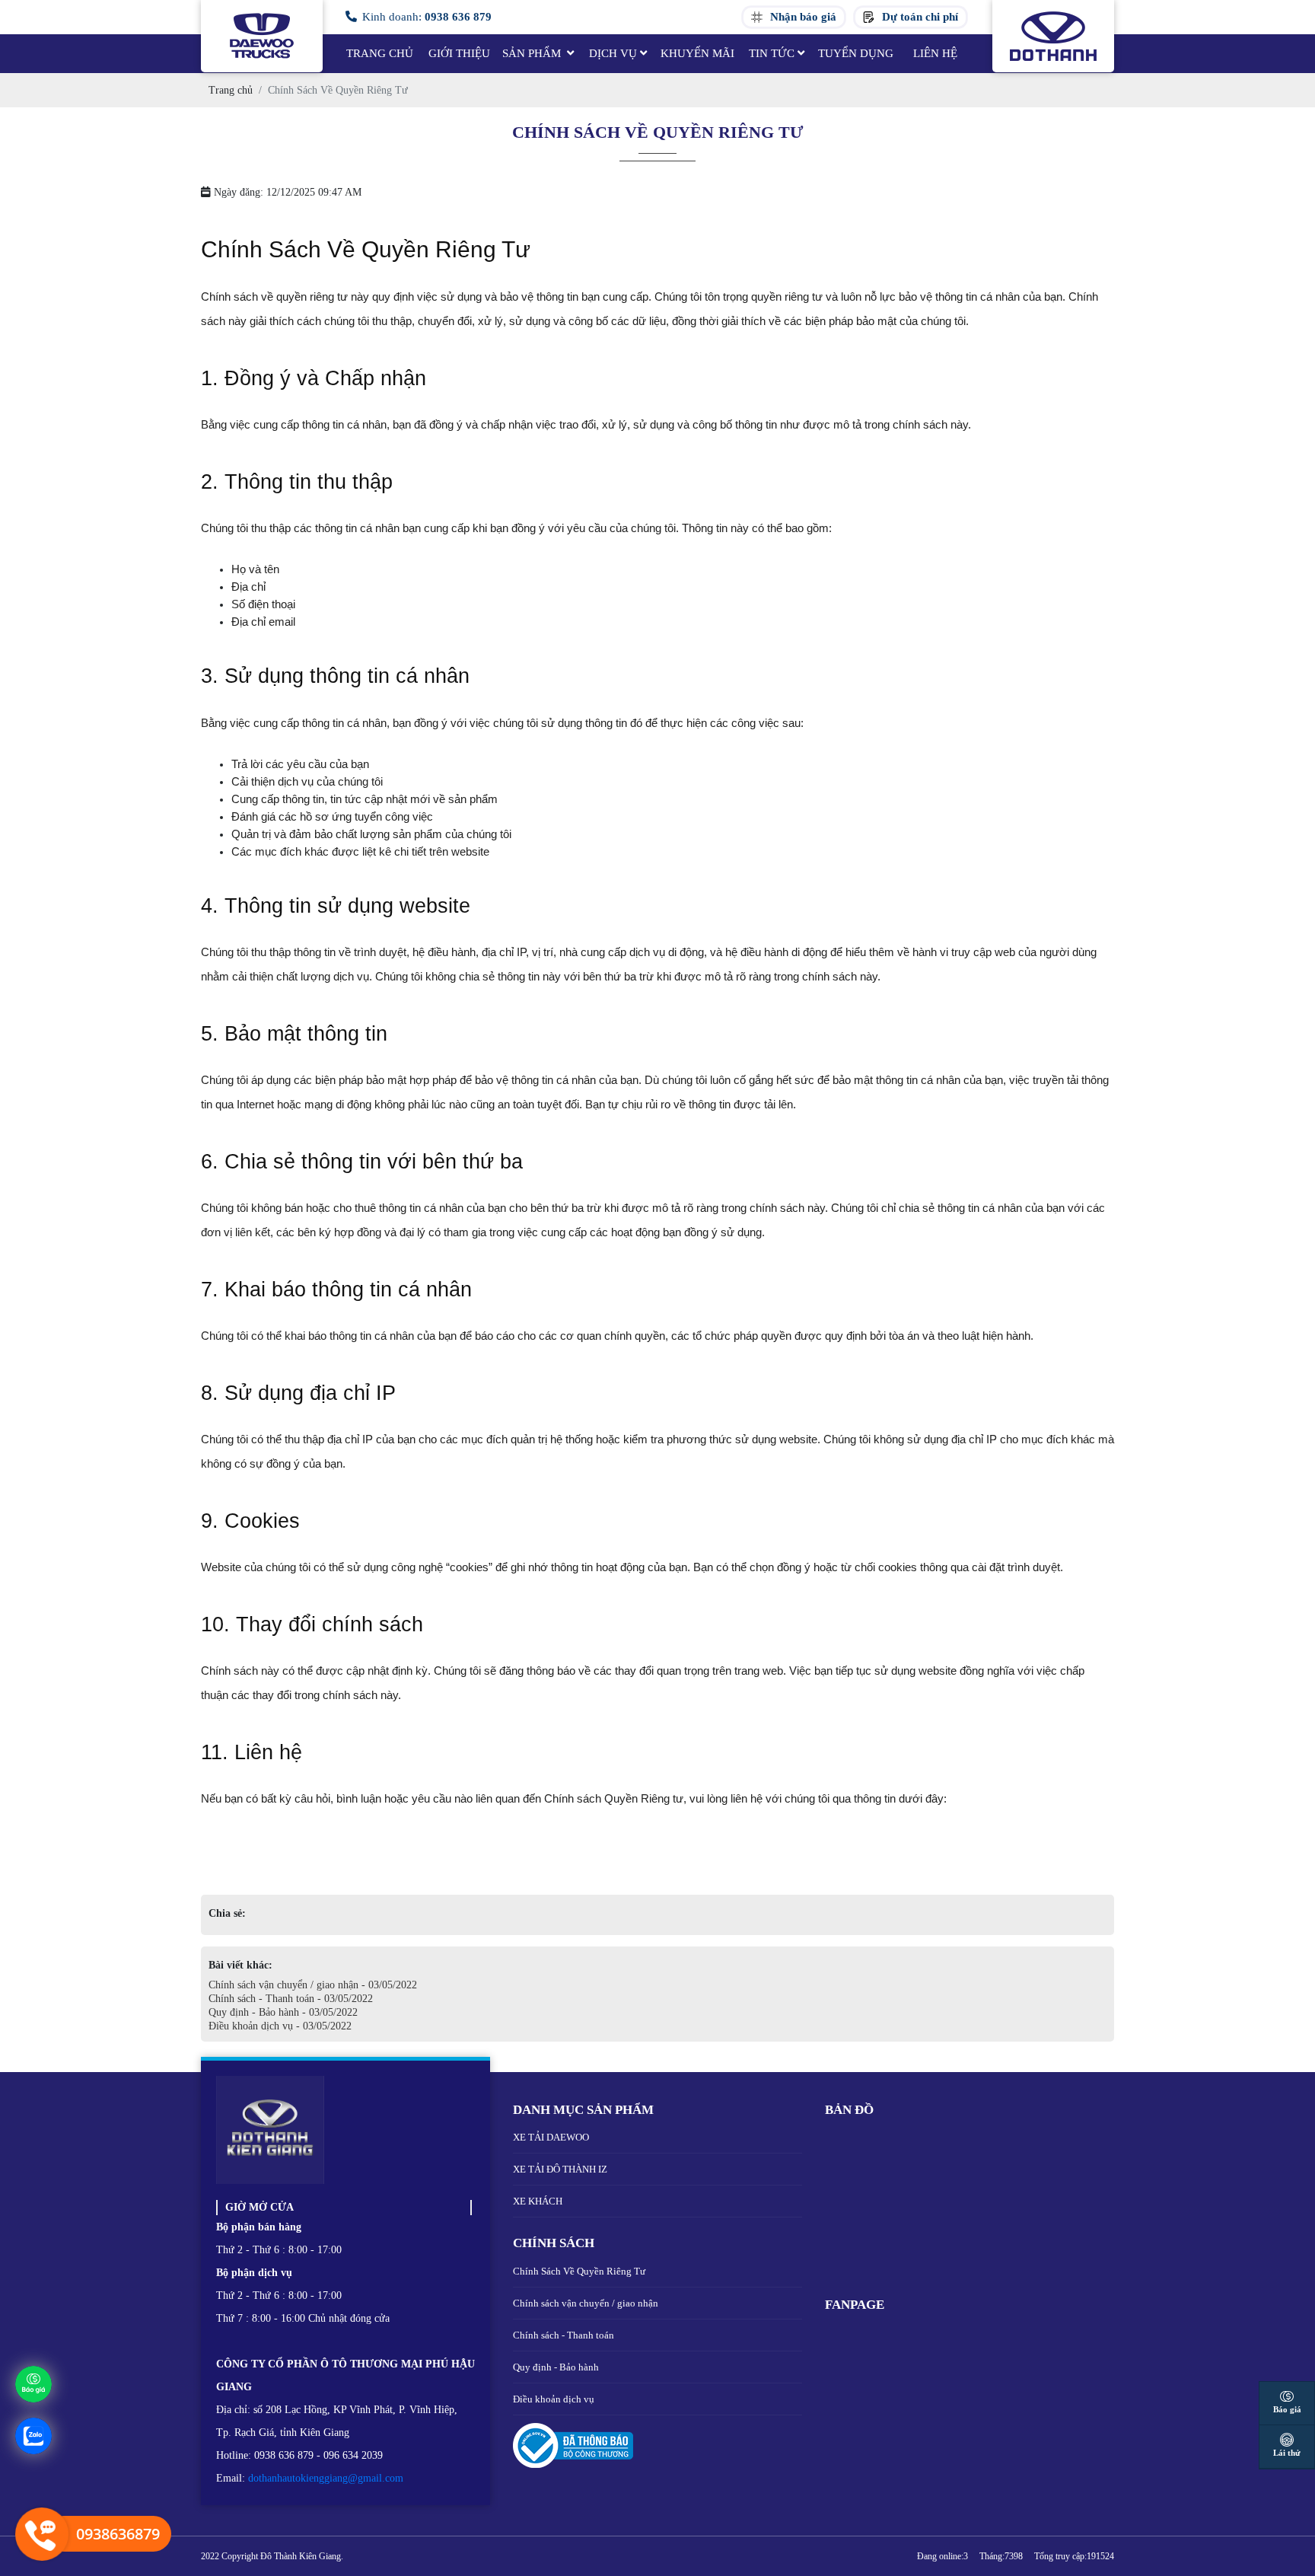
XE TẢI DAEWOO (551, 2137)
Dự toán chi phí (920, 17)
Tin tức (772, 53)
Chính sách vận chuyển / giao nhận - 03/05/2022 (313, 1985)
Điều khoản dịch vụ (554, 2399)
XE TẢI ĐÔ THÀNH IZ (560, 2169)
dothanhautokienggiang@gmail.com (326, 2478)
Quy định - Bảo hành (556, 2367)
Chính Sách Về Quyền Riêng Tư (579, 2271)
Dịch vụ (613, 53)
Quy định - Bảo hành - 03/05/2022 (283, 2012)
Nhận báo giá (803, 17)
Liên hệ (935, 53)
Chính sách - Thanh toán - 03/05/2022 (291, 1999)
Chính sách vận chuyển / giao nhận (586, 2303)
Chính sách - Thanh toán (564, 2335)
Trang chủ (380, 53)
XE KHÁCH (538, 2201)
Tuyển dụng (856, 53)
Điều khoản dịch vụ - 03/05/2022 (280, 2026)
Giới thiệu (459, 53)
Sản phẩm (533, 53)
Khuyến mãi (697, 53)
